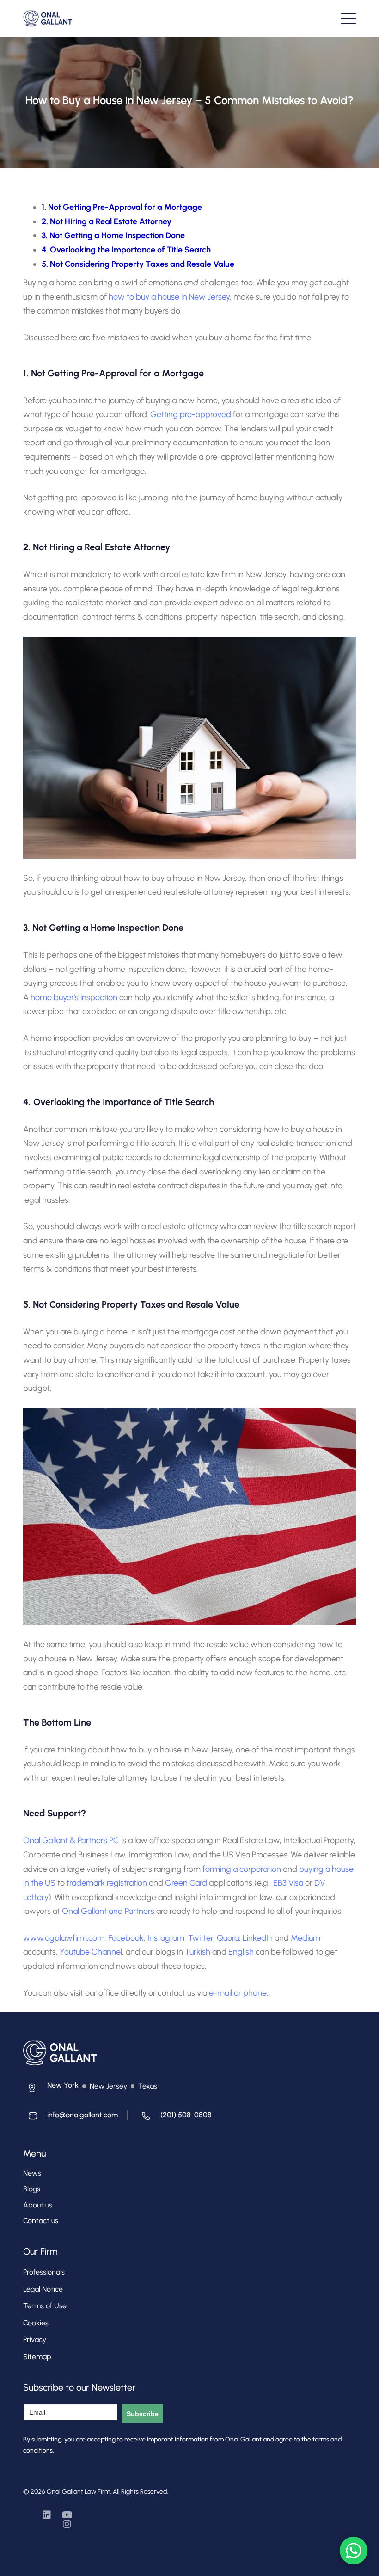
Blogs (32, 2189)
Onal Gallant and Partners (108, 1911)
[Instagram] (67, 2524)
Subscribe (143, 2414)
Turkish (198, 1952)
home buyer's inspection (74, 997)
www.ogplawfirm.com (64, 1938)
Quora (228, 1938)
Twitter (201, 1938)
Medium (306, 1938)
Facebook (126, 1938)
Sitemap (37, 2357)
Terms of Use (45, 2306)
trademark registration (107, 1883)
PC (113, 1840)
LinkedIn (258, 1938)
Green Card (186, 1883)
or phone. (251, 1993)
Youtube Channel (91, 1952)
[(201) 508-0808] (174, 2118)
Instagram (166, 1938)
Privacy (35, 2339)
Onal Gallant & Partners (65, 1840)
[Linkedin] (47, 2515)
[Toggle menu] (348, 18)
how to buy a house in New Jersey (169, 297)
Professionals (44, 2272)
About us (38, 2205)
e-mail (220, 1993)
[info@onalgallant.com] (70, 2118)
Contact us (41, 2221)
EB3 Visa (288, 1883)
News (32, 2173)
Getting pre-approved (191, 414)
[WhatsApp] (354, 2551)
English (241, 1952)
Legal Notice (43, 2289)
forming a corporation (242, 1869)
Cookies (36, 2323)
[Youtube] (67, 2515)
